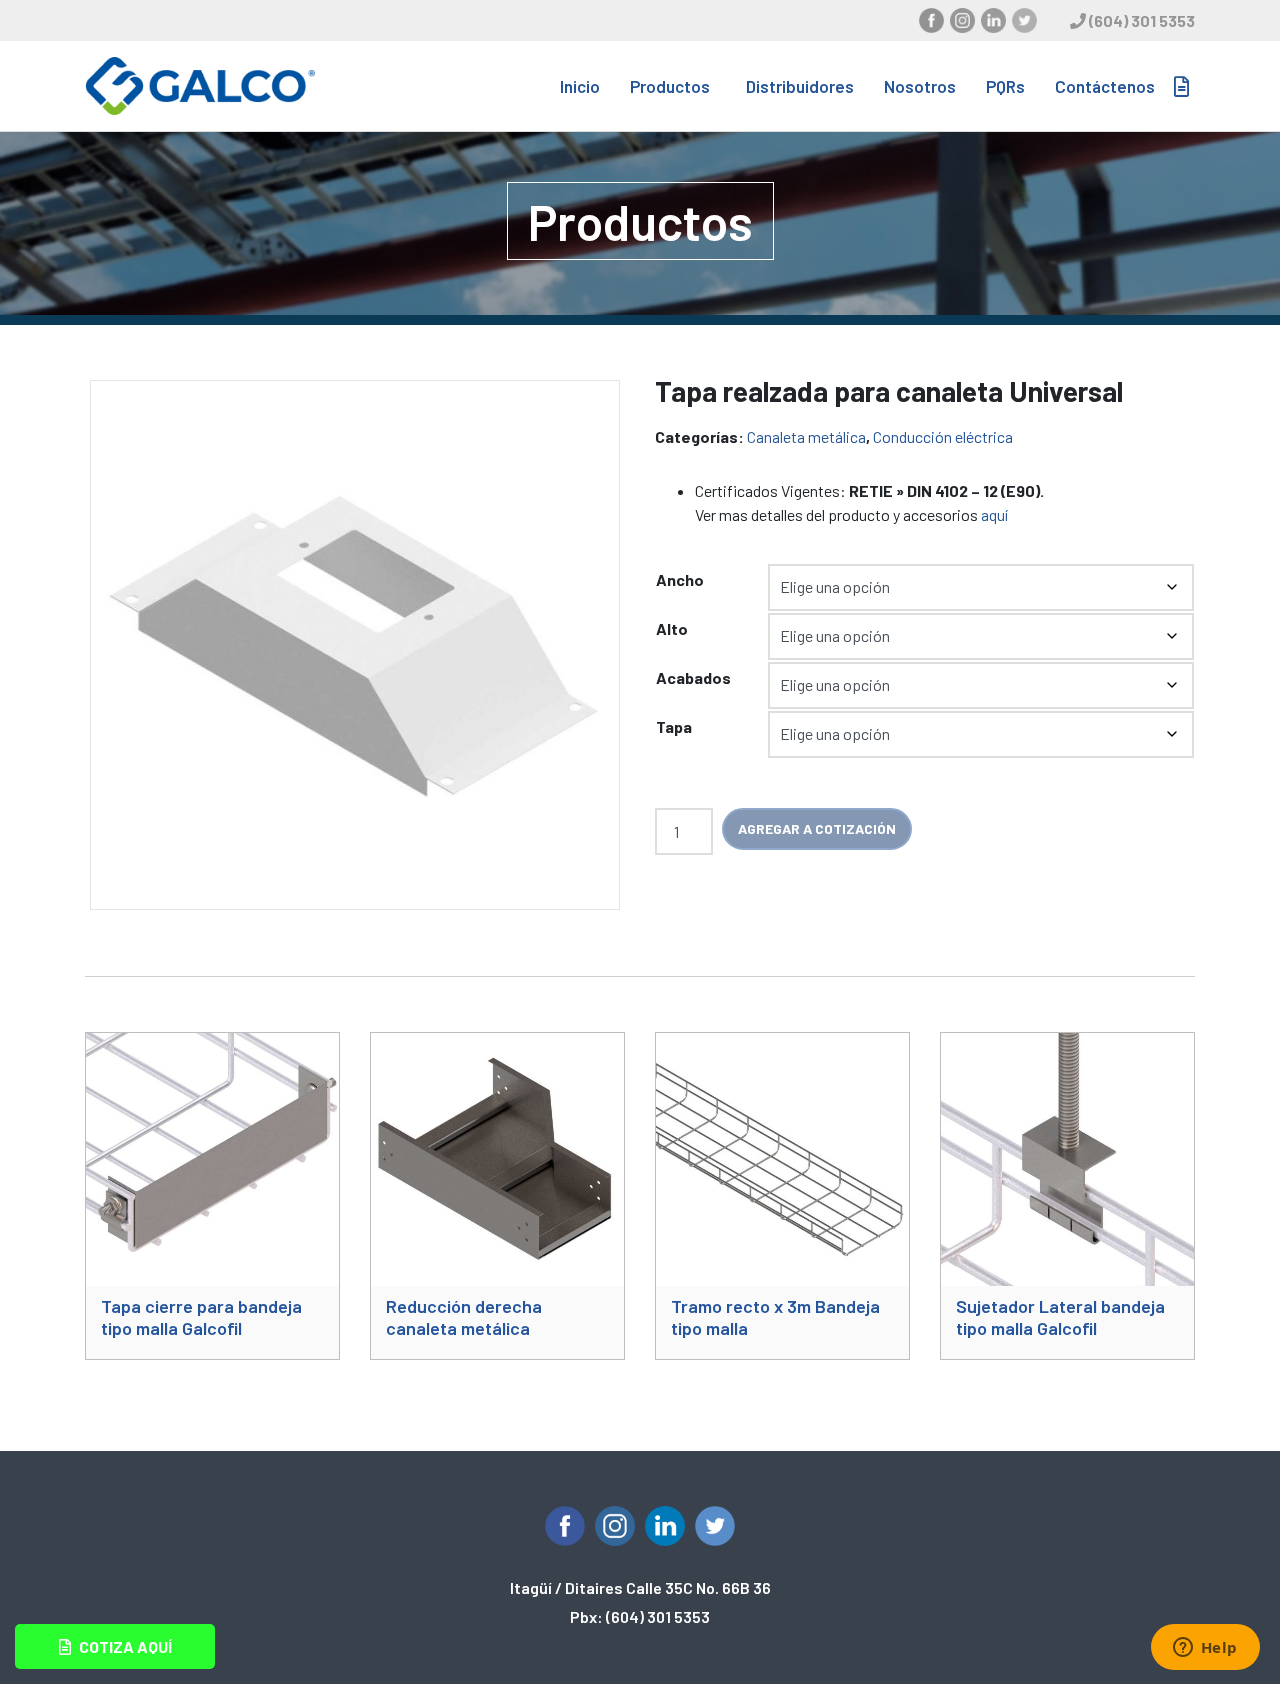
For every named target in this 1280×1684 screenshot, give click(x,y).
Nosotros (920, 86)
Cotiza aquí (124, 1646)
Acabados (693, 677)
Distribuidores (800, 86)
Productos (670, 86)
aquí (994, 514)
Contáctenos (1105, 86)
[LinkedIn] (993, 20)
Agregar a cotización (817, 828)
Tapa (674, 726)
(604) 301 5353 (1142, 20)
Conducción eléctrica (943, 436)
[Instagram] (962, 20)
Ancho (680, 579)
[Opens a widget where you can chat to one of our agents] (1205, 1649)
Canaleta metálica (806, 436)
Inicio (580, 86)
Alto (672, 628)
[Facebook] (931, 20)
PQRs (1005, 86)
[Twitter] (1024, 20)
